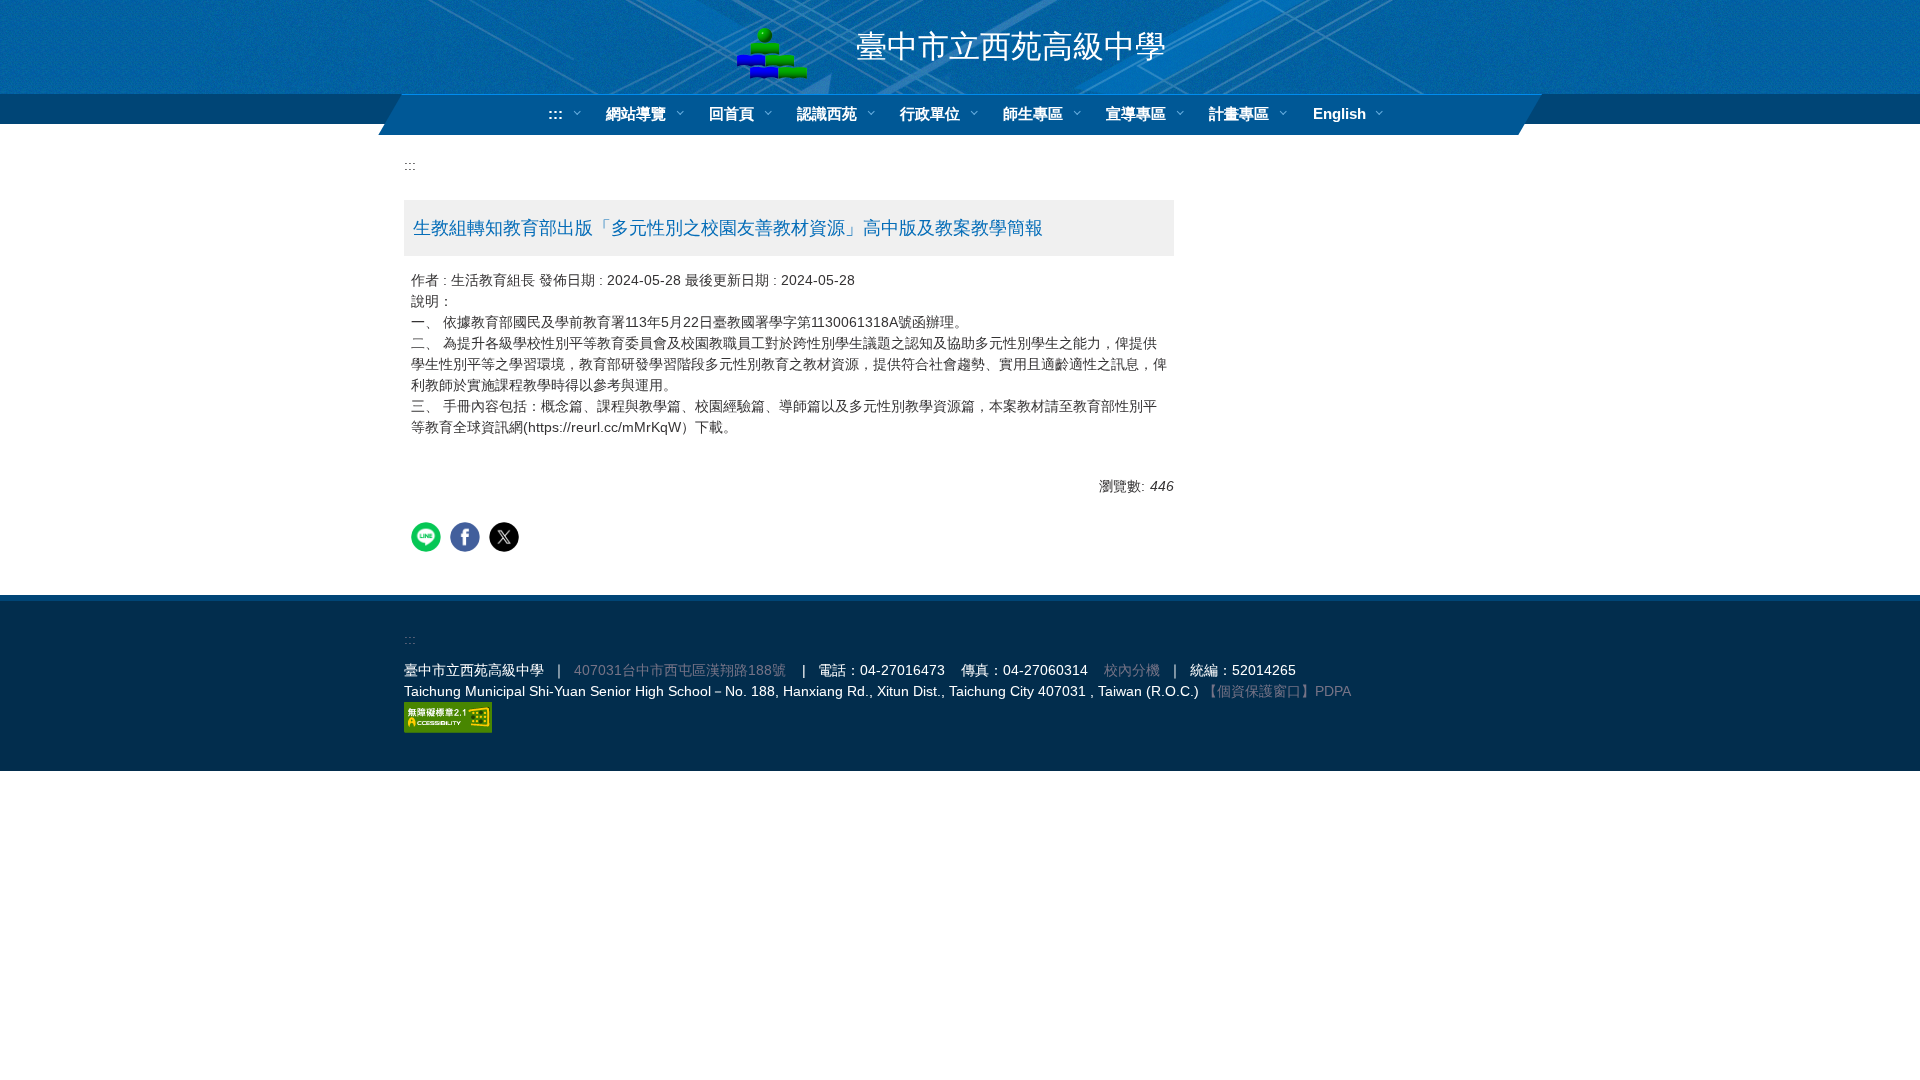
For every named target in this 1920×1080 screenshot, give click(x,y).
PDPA (1333, 691)
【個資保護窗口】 (1259, 691)
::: (555, 113)
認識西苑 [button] (827, 113)
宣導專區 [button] (1136, 113)
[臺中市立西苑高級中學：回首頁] (772, 53)
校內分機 (1132, 670)
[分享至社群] (428, 539)
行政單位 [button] (930, 113)
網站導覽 (636, 113)
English (1339, 113)
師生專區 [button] (1033, 113)
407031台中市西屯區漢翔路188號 (680, 670)
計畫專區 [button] (1239, 113)
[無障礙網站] (448, 717)
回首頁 (731, 113)
